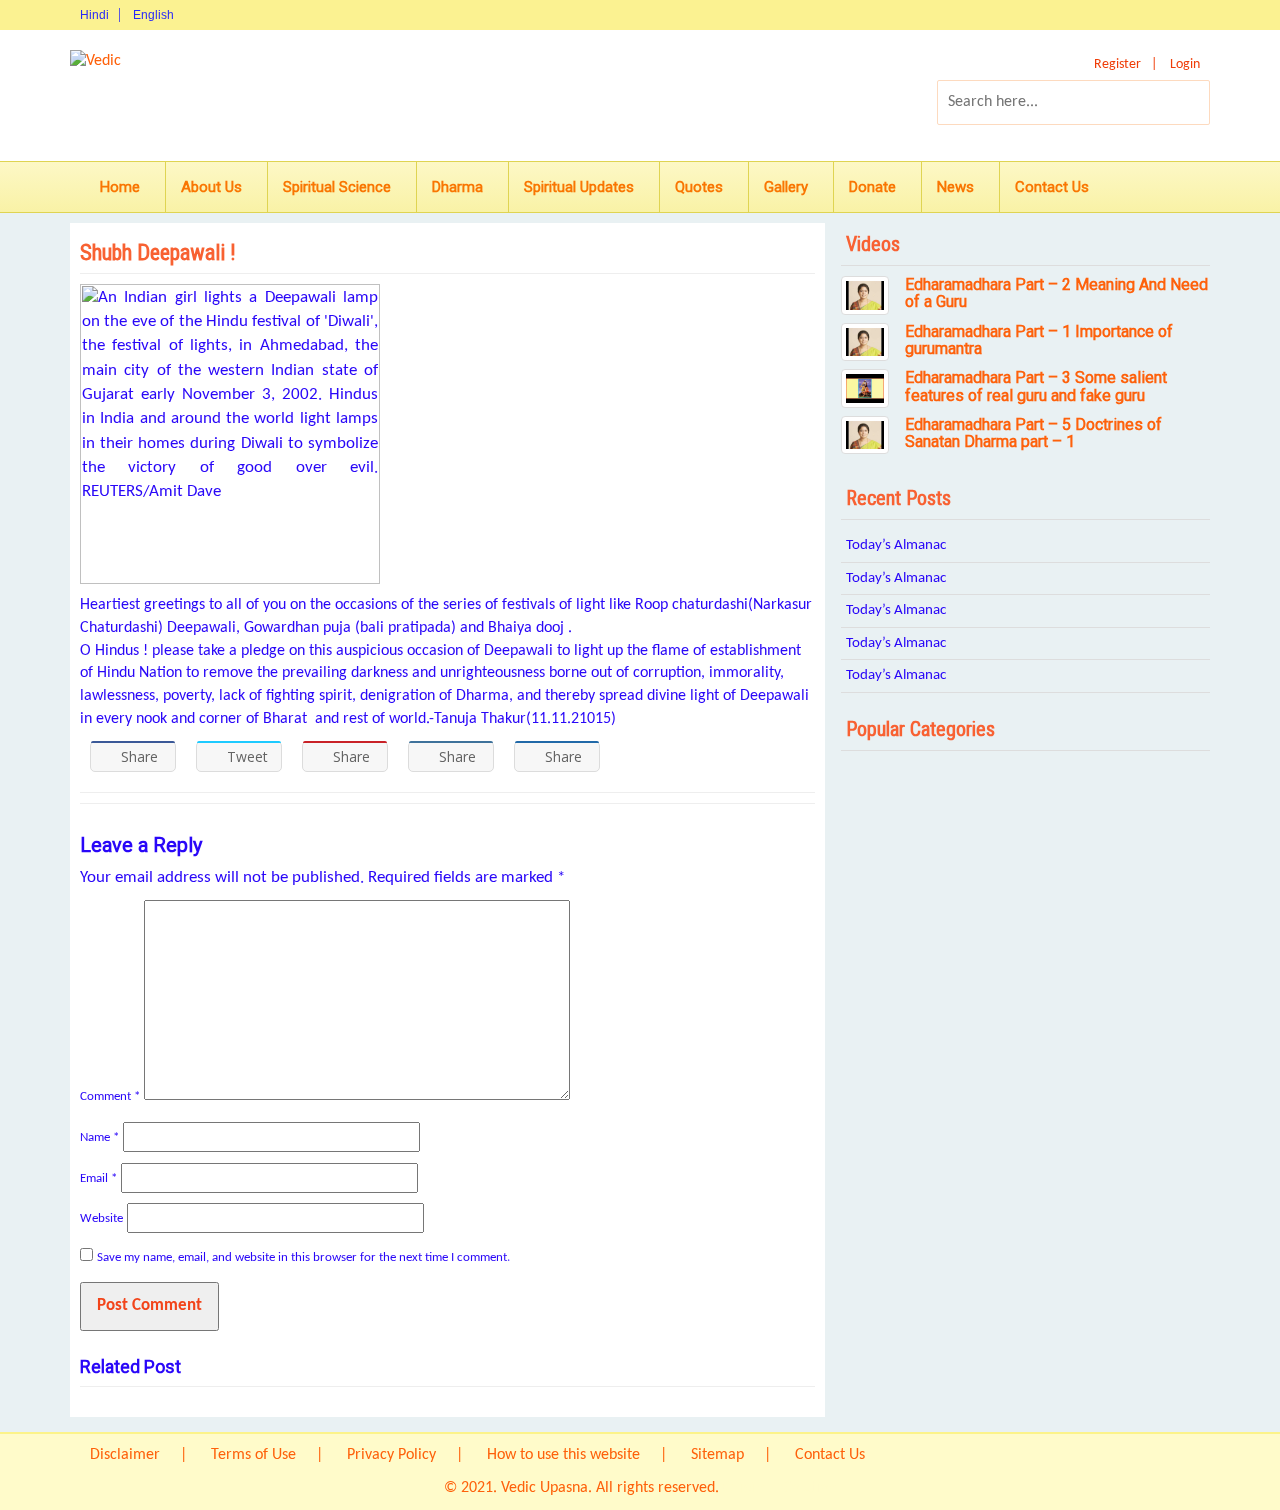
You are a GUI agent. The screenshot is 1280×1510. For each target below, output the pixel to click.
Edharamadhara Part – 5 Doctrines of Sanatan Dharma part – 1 (1033, 433)
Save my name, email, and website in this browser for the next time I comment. (303, 1257)
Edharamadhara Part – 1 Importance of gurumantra (1039, 340)
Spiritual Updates (579, 187)
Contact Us (1052, 187)
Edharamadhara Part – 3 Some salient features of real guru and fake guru (1036, 386)
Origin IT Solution (779, 1488)
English (153, 15)
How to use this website (563, 1455)
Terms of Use (253, 1455)
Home (120, 187)
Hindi (94, 15)
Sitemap (717, 1455)
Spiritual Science (337, 187)
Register (1117, 64)
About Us (211, 187)
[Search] (1178, 102)
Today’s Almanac (896, 545)
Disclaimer (125, 1455)
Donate (872, 187)
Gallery (786, 187)
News (955, 187)
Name (99, 1137)
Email (98, 1178)
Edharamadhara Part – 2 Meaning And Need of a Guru (1056, 293)
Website (101, 1218)
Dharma (457, 187)
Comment (110, 1096)
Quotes (699, 187)
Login (1185, 64)
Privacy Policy (391, 1455)
